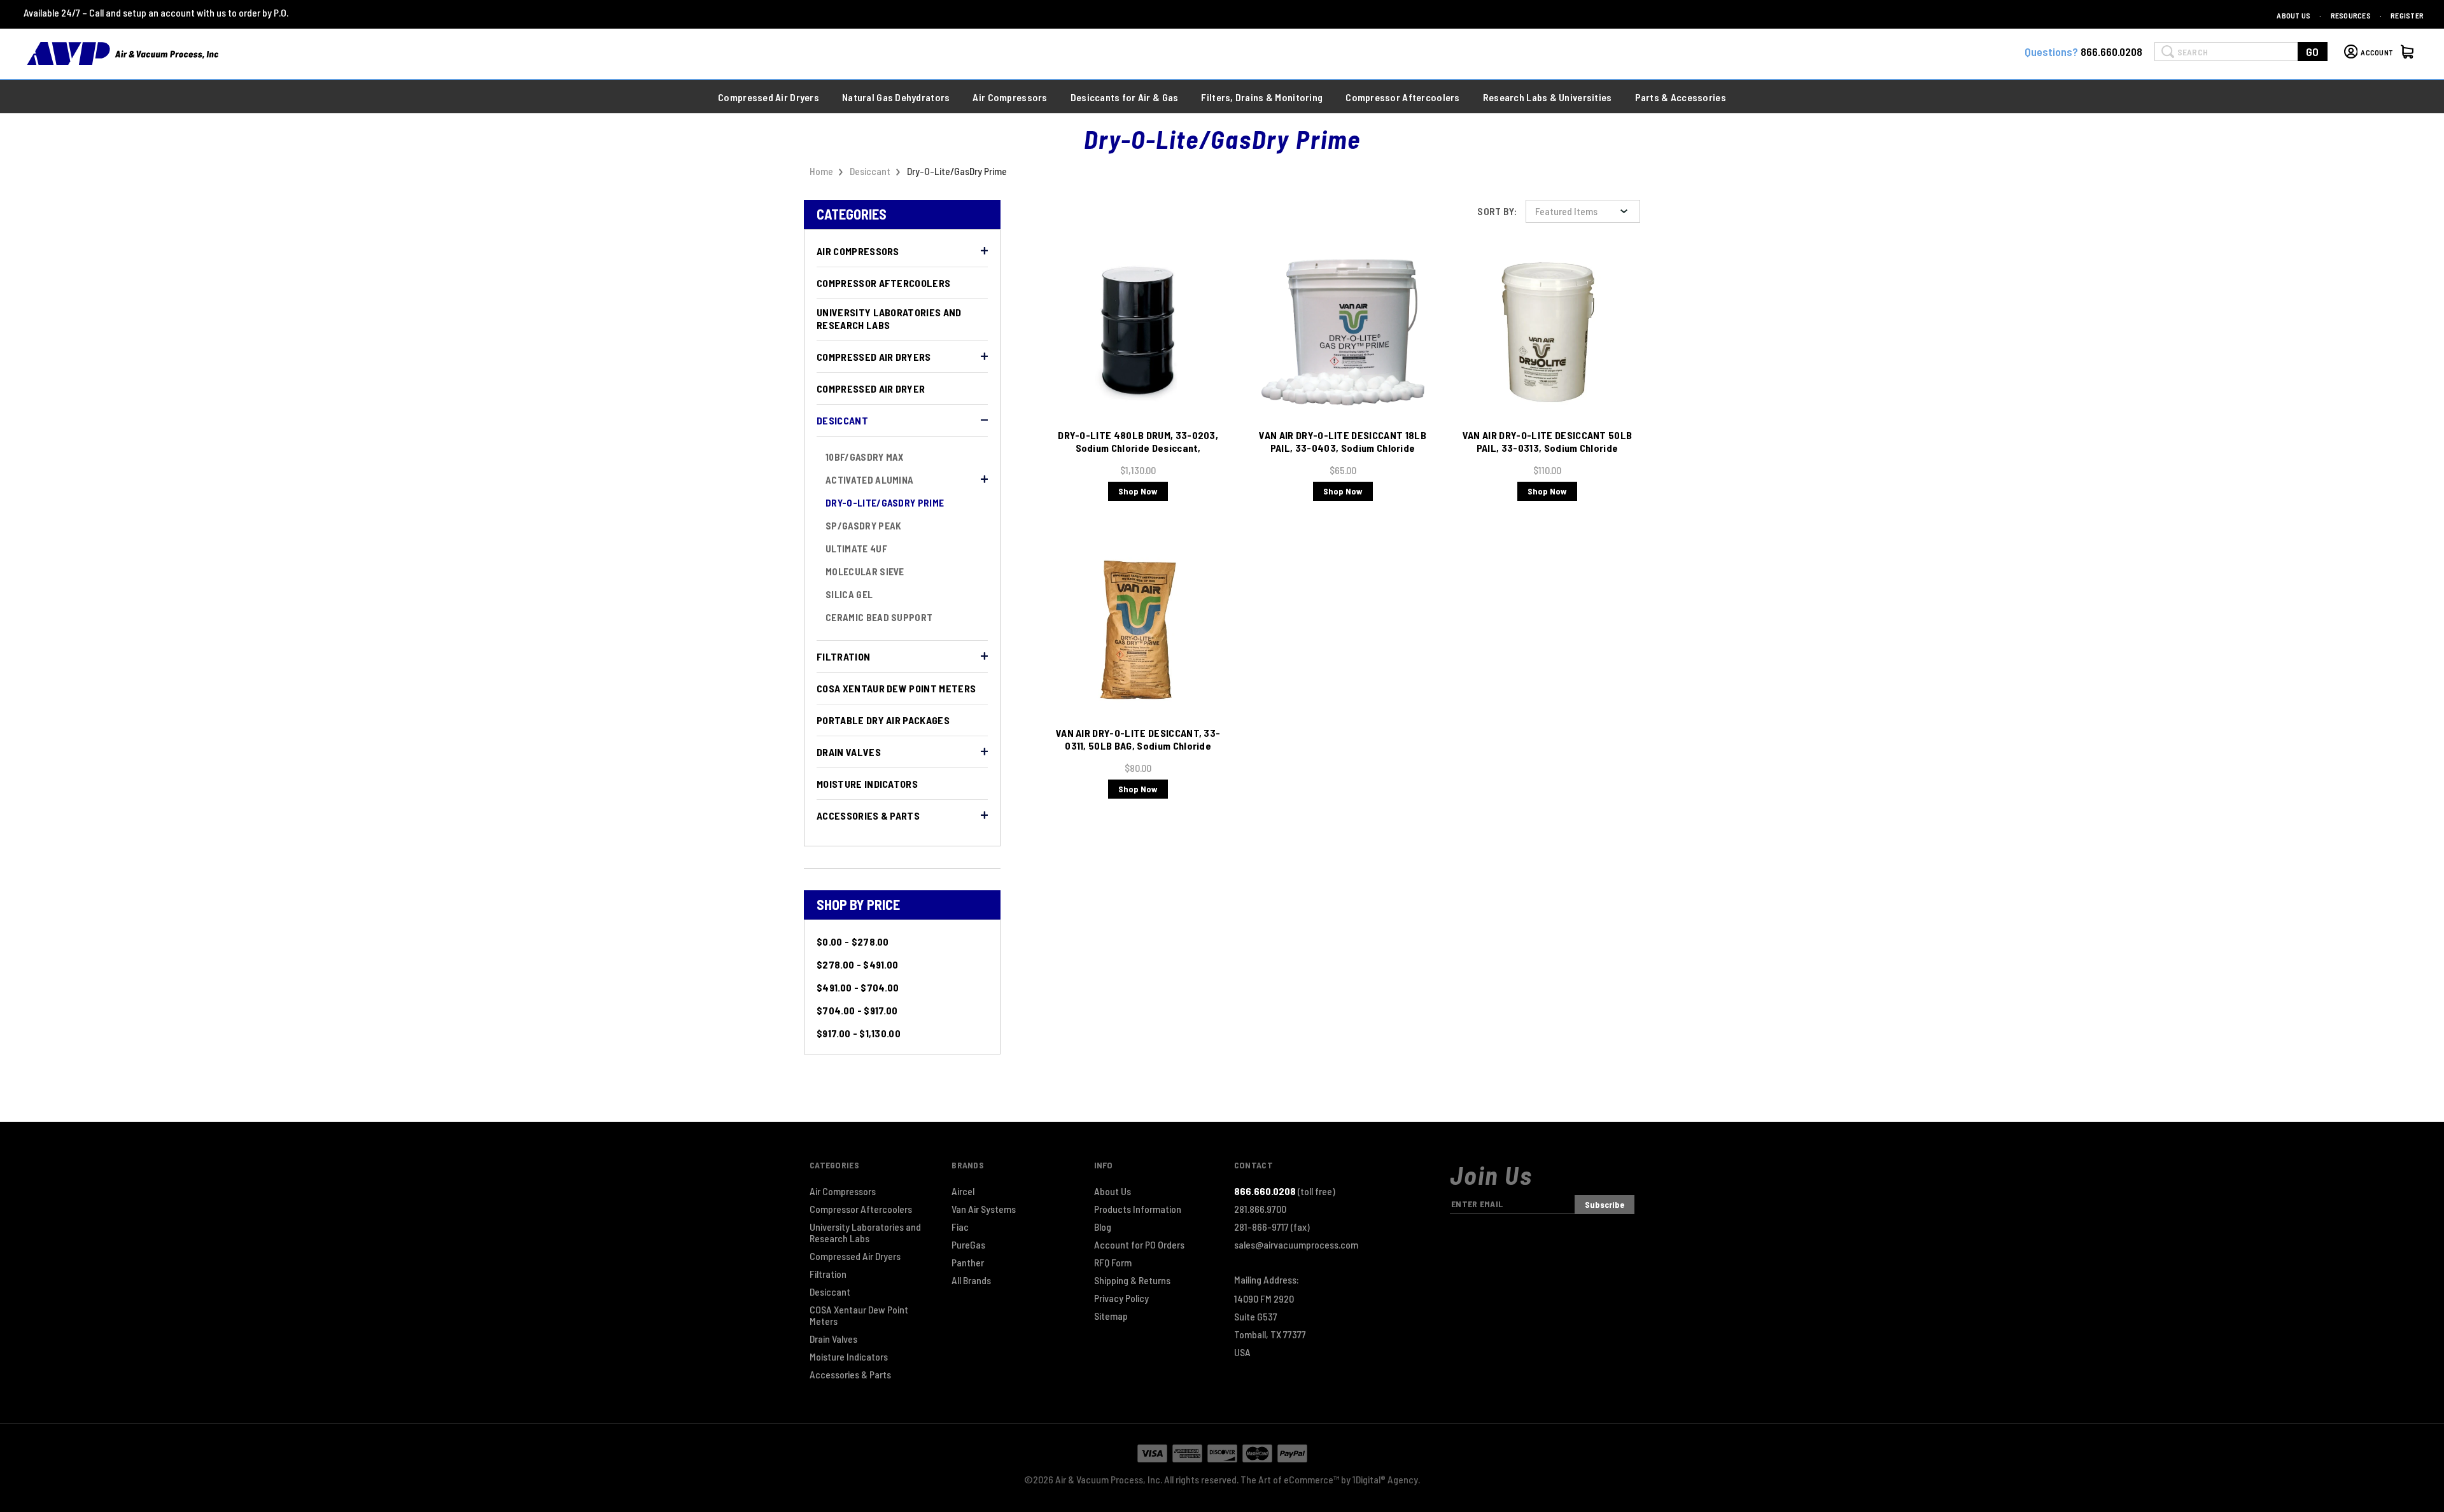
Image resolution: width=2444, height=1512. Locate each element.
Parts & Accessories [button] (1681, 97)
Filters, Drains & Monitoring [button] (1262, 97)
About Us (2293, 15)
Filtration (843, 656)
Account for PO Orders (1139, 1245)
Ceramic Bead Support (879, 617)
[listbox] (1583, 211)
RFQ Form (1113, 1263)
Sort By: (1497, 211)
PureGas (968, 1245)
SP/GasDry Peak (863, 526)
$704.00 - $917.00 (857, 1010)
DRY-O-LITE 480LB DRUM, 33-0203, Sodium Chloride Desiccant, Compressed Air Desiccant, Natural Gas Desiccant (1138, 454)
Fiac (960, 1227)
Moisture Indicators (867, 784)
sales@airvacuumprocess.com (1296, 1245)
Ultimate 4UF (856, 549)
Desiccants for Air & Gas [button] (1125, 97)
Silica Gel (849, 594)
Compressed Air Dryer (871, 388)
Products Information (1138, 1209)
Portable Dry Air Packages (883, 720)
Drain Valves (849, 752)
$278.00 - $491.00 (857, 964)
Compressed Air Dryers (874, 357)
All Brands (971, 1280)
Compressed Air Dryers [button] (769, 97)
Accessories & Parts (868, 815)
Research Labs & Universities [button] (1548, 97)
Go (2313, 52)
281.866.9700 (1260, 1209)
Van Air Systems (984, 1209)
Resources (2351, 15)
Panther (968, 1263)
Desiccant (842, 420)
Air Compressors (858, 251)
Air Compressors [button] (1010, 97)
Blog (1103, 1227)
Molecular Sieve (865, 571)
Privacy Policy (1121, 1298)
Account (2377, 52)
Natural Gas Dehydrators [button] (896, 97)
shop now (1138, 491)
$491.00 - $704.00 (858, 987)
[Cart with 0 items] (2409, 53)
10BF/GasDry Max (865, 457)
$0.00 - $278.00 (853, 941)
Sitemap (1111, 1316)
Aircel (963, 1191)
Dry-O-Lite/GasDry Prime (885, 503)
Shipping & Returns (1132, 1280)
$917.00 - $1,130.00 (859, 1033)
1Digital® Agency (1385, 1479)
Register (2407, 15)
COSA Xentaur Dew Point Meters (896, 688)
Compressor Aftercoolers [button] (1402, 97)
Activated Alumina (869, 480)
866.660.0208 (2111, 52)
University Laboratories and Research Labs (889, 318)
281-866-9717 (1272, 1227)
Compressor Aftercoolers (883, 283)
